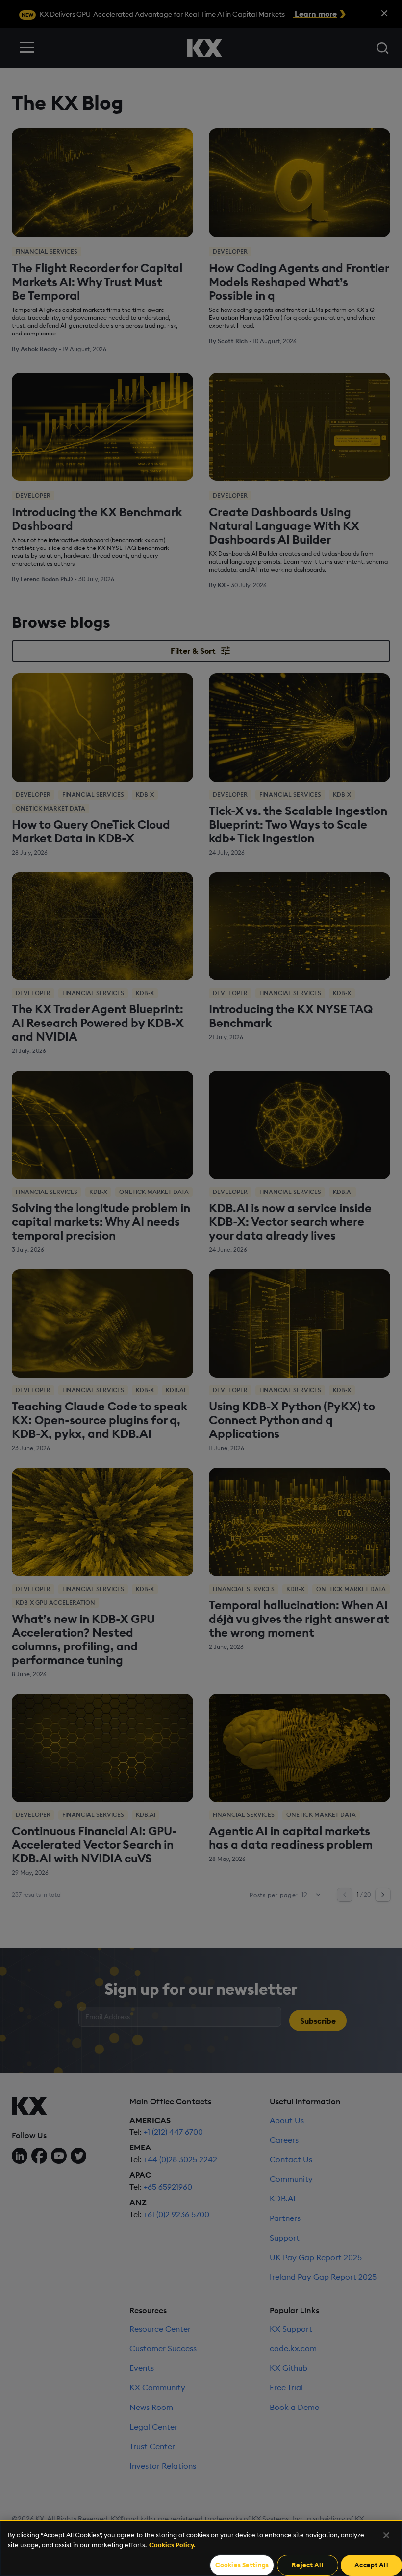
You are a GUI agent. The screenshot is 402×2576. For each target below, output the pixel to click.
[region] (201, 2548)
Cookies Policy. (172, 2545)
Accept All (371, 2565)
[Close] (386, 2535)
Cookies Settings (242, 2565)
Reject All (307, 2565)
